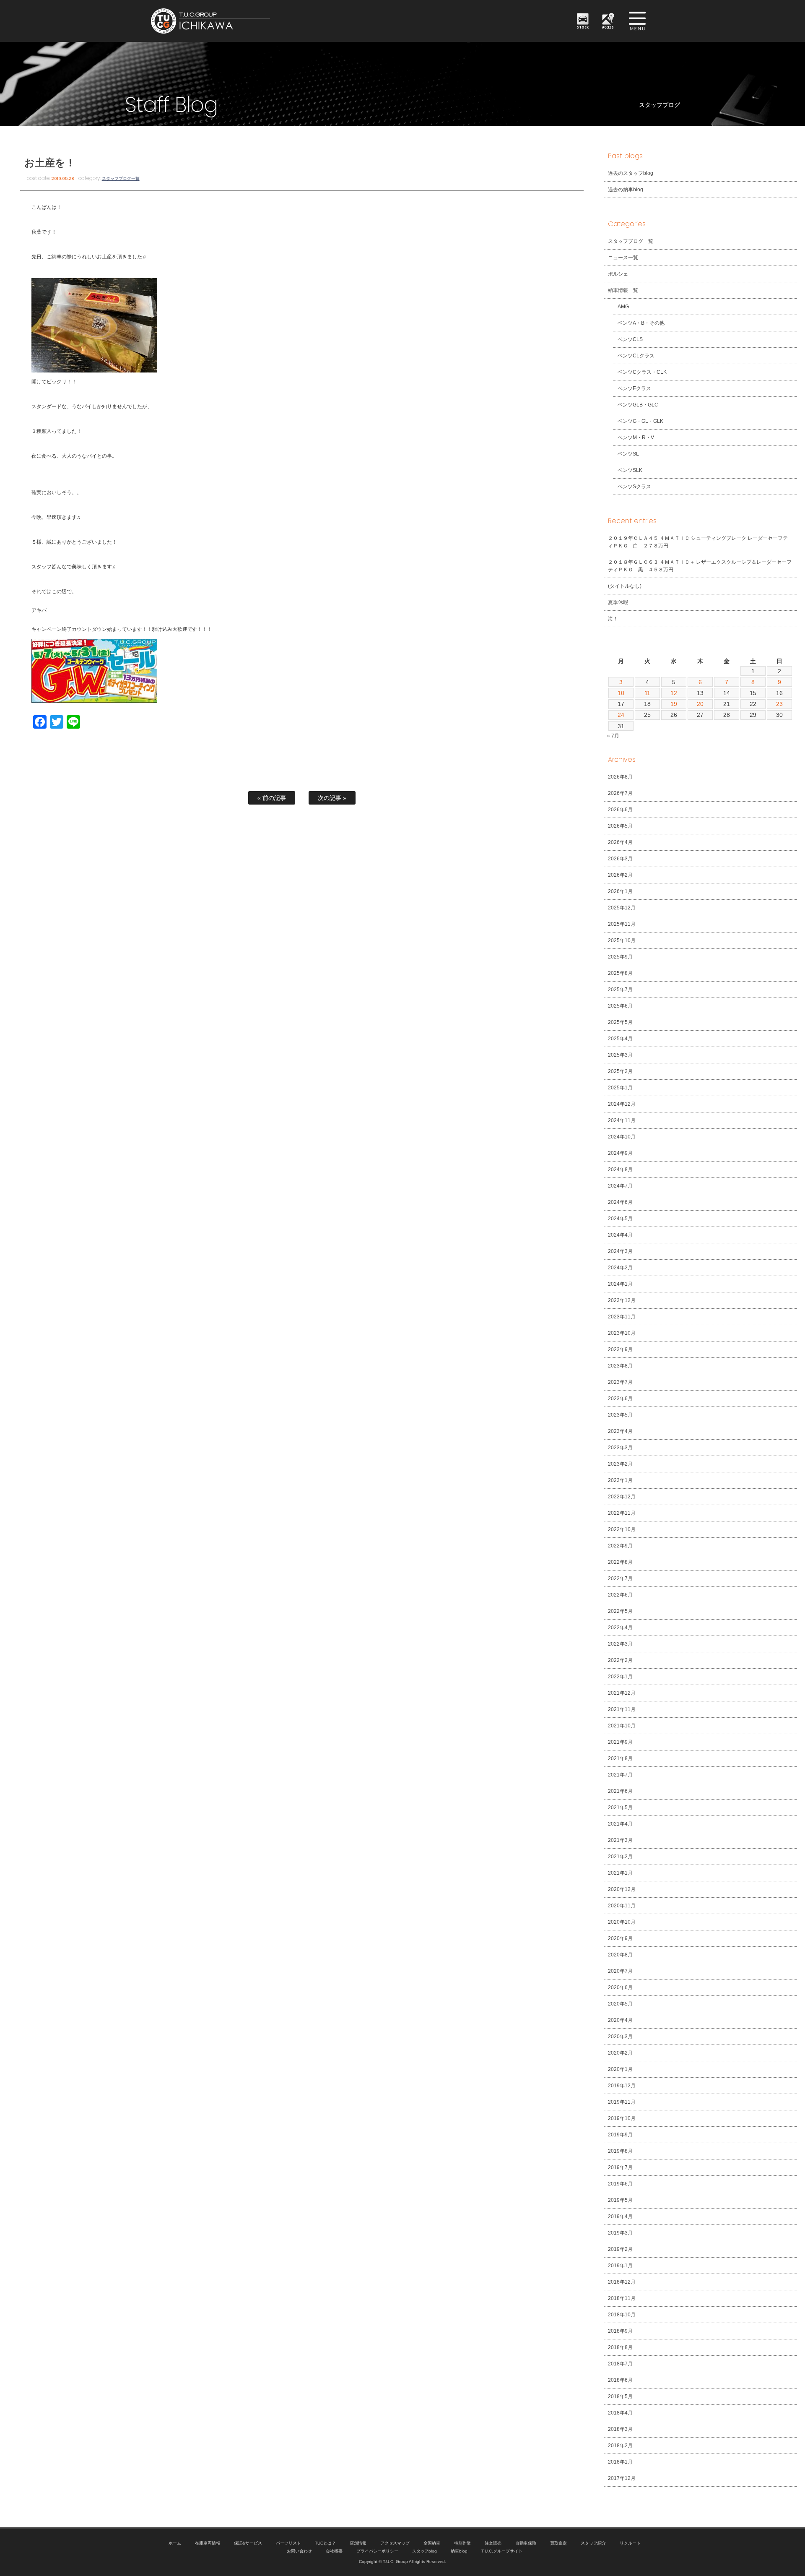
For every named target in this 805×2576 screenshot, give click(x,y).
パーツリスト (288, 2543)
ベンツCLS (630, 339)
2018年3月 (620, 2429)
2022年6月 (620, 1595)
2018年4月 (620, 2413)
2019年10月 (622, 2118)
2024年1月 (620, 1284)
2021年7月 (620, 1775)
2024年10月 (622, 1137)
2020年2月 (620, 2053)
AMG (623, 307)
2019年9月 (620, 2135)
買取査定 (558, 2543)
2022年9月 (620, 1546)
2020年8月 (620, 1955)
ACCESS (608, 27)
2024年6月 (620, 1202)
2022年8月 (620, 1562)
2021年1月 (620, 1873)
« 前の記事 (272, 798)
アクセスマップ (395, 2543)
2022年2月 (620, 1660)
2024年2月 (620, 1268)
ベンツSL (628, 454)
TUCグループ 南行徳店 (252, 21)
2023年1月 (620, 1480)
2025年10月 (622, 940)
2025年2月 (620, 1071)
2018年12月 (622, 2282)
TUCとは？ (325, 2543)
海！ (613, 619)
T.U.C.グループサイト (502, 2551)
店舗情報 (358, 2543)
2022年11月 (622, 1513)
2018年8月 (620, 2347)
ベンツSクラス (634, 487)
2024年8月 (620, 1169)
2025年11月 (622, 924)
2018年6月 (620, 2380)
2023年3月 (620, 1448)
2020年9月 (620, 1938)
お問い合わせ (299, 2551)
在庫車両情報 (208, 2543)
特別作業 (462, 2543)
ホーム (175, 2543)
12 (674, 693)
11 (648, 693)
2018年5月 (620, 2396)
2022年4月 (620, 1628)
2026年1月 (620, 891)
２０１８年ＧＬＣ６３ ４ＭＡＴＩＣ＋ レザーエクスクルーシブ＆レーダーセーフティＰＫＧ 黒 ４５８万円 (700, 566)
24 (621, 715)
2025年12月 (622, 908)
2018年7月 (620, 2364)
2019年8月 (620, 2151)
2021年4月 (620, 1824)
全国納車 (432, 2543)
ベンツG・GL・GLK (640, 421)
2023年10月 (622, 1333)
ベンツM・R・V (636, 438)
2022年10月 (622, 1529)
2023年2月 (620, 1464)
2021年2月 (620, 1857)
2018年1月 (620, 2462)
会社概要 (334, 2551)
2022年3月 (620, 1644)
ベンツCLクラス (636, 356)
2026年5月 (620, 826)
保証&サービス (248, 2543)
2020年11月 (622, 1906)
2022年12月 (622, 1497)
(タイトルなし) (625, 586)
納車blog (459, 2551)
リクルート (630, 2543)
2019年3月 (620, 2233)
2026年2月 (620, 875)
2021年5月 (620, 1808)
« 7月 (613, 736)
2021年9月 (620, 1742)
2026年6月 (620, 810)
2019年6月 (620, 2184)
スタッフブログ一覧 (121, 178)
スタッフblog (425, 2551)
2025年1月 (620, 1088)
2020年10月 (622, 1922)
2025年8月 (620, 973)
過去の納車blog (626, 190)
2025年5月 (620, 1022)
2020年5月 (620, 2004)
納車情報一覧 (623, 290)
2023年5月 (620, 1415)
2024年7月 (620, 1186)
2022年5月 (620, 1611)
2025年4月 (620, 1039)
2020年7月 (620, 1971)
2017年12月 (622, 2478)
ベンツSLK (630, 470)
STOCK (583, 27)
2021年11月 (622, 1709)
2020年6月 (620, 1987)
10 (621, 693)
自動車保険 (526, 2543)
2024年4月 (620, 1235)
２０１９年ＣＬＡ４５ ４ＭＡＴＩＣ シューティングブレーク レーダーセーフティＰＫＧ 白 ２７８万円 (698, 542)
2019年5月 (620, 2200)
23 (779, 704)
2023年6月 (620, 1399)
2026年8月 (620, 777)
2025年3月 (620, 1055)
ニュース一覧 (623, 258)
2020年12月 (622, 1889)
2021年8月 (620, 1758)
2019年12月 (622, 2086)
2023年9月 (620, 1349)
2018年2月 (620, 2446)
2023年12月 (622, 1300)
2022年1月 (620, 1677)
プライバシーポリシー (377, 2551)
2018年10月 (622, 2315)
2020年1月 (620, 2069)
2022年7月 (620, 1578)
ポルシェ (618, 274)
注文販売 (493, 2543)
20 (700, 704)
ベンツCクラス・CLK (642, 372)
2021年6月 (620, 1791)
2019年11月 (622, 2102)
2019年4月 (620, 2217)
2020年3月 (620, 2037)
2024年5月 (620, 1219)
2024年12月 (622, 1104)
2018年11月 (622, 2298)
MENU (637, 21)
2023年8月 (620, 1366)
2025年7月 (620, 990)
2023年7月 (620, 1382)
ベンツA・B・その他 (641, 323)
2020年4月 (620, 2020)
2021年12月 (622, 1693)
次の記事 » (332, 798)
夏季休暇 (618, 602)
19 (674, 704)
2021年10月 (622, 1726)
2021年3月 (620, 1840)
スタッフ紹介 (593, 2543)
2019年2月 (620, 2249)
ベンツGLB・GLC (638, 405)
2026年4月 (620, 842)
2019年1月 (620, 2266)
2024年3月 (620, 1251)
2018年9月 (620, 2331)
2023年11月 (622, 1317)
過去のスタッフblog (631, 173)
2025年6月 (620, 1006)
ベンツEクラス (634, 388)
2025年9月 (620, 957)
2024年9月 (620, 1153)
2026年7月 (620, 793)
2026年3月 (620, 859)
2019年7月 (620, 2167)
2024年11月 (622, 1120)
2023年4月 (620, 1431)
